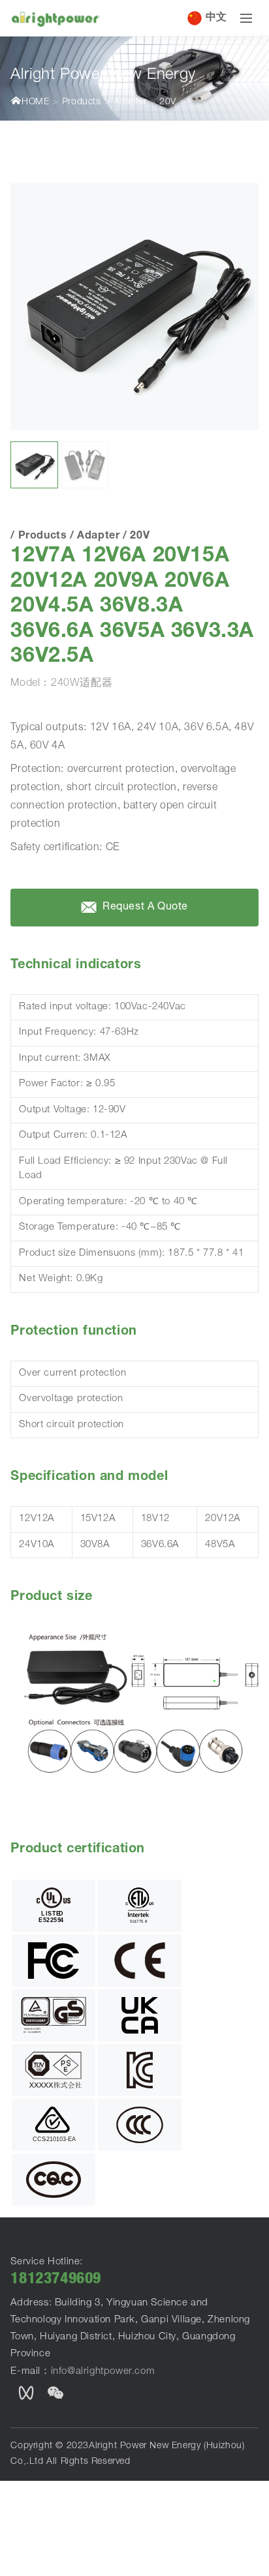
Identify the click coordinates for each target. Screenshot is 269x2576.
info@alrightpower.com (103, 2372)
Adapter (130, 102)
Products (82, 102)
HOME (35, 102)
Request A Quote (144, 908)
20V (168, 102)
